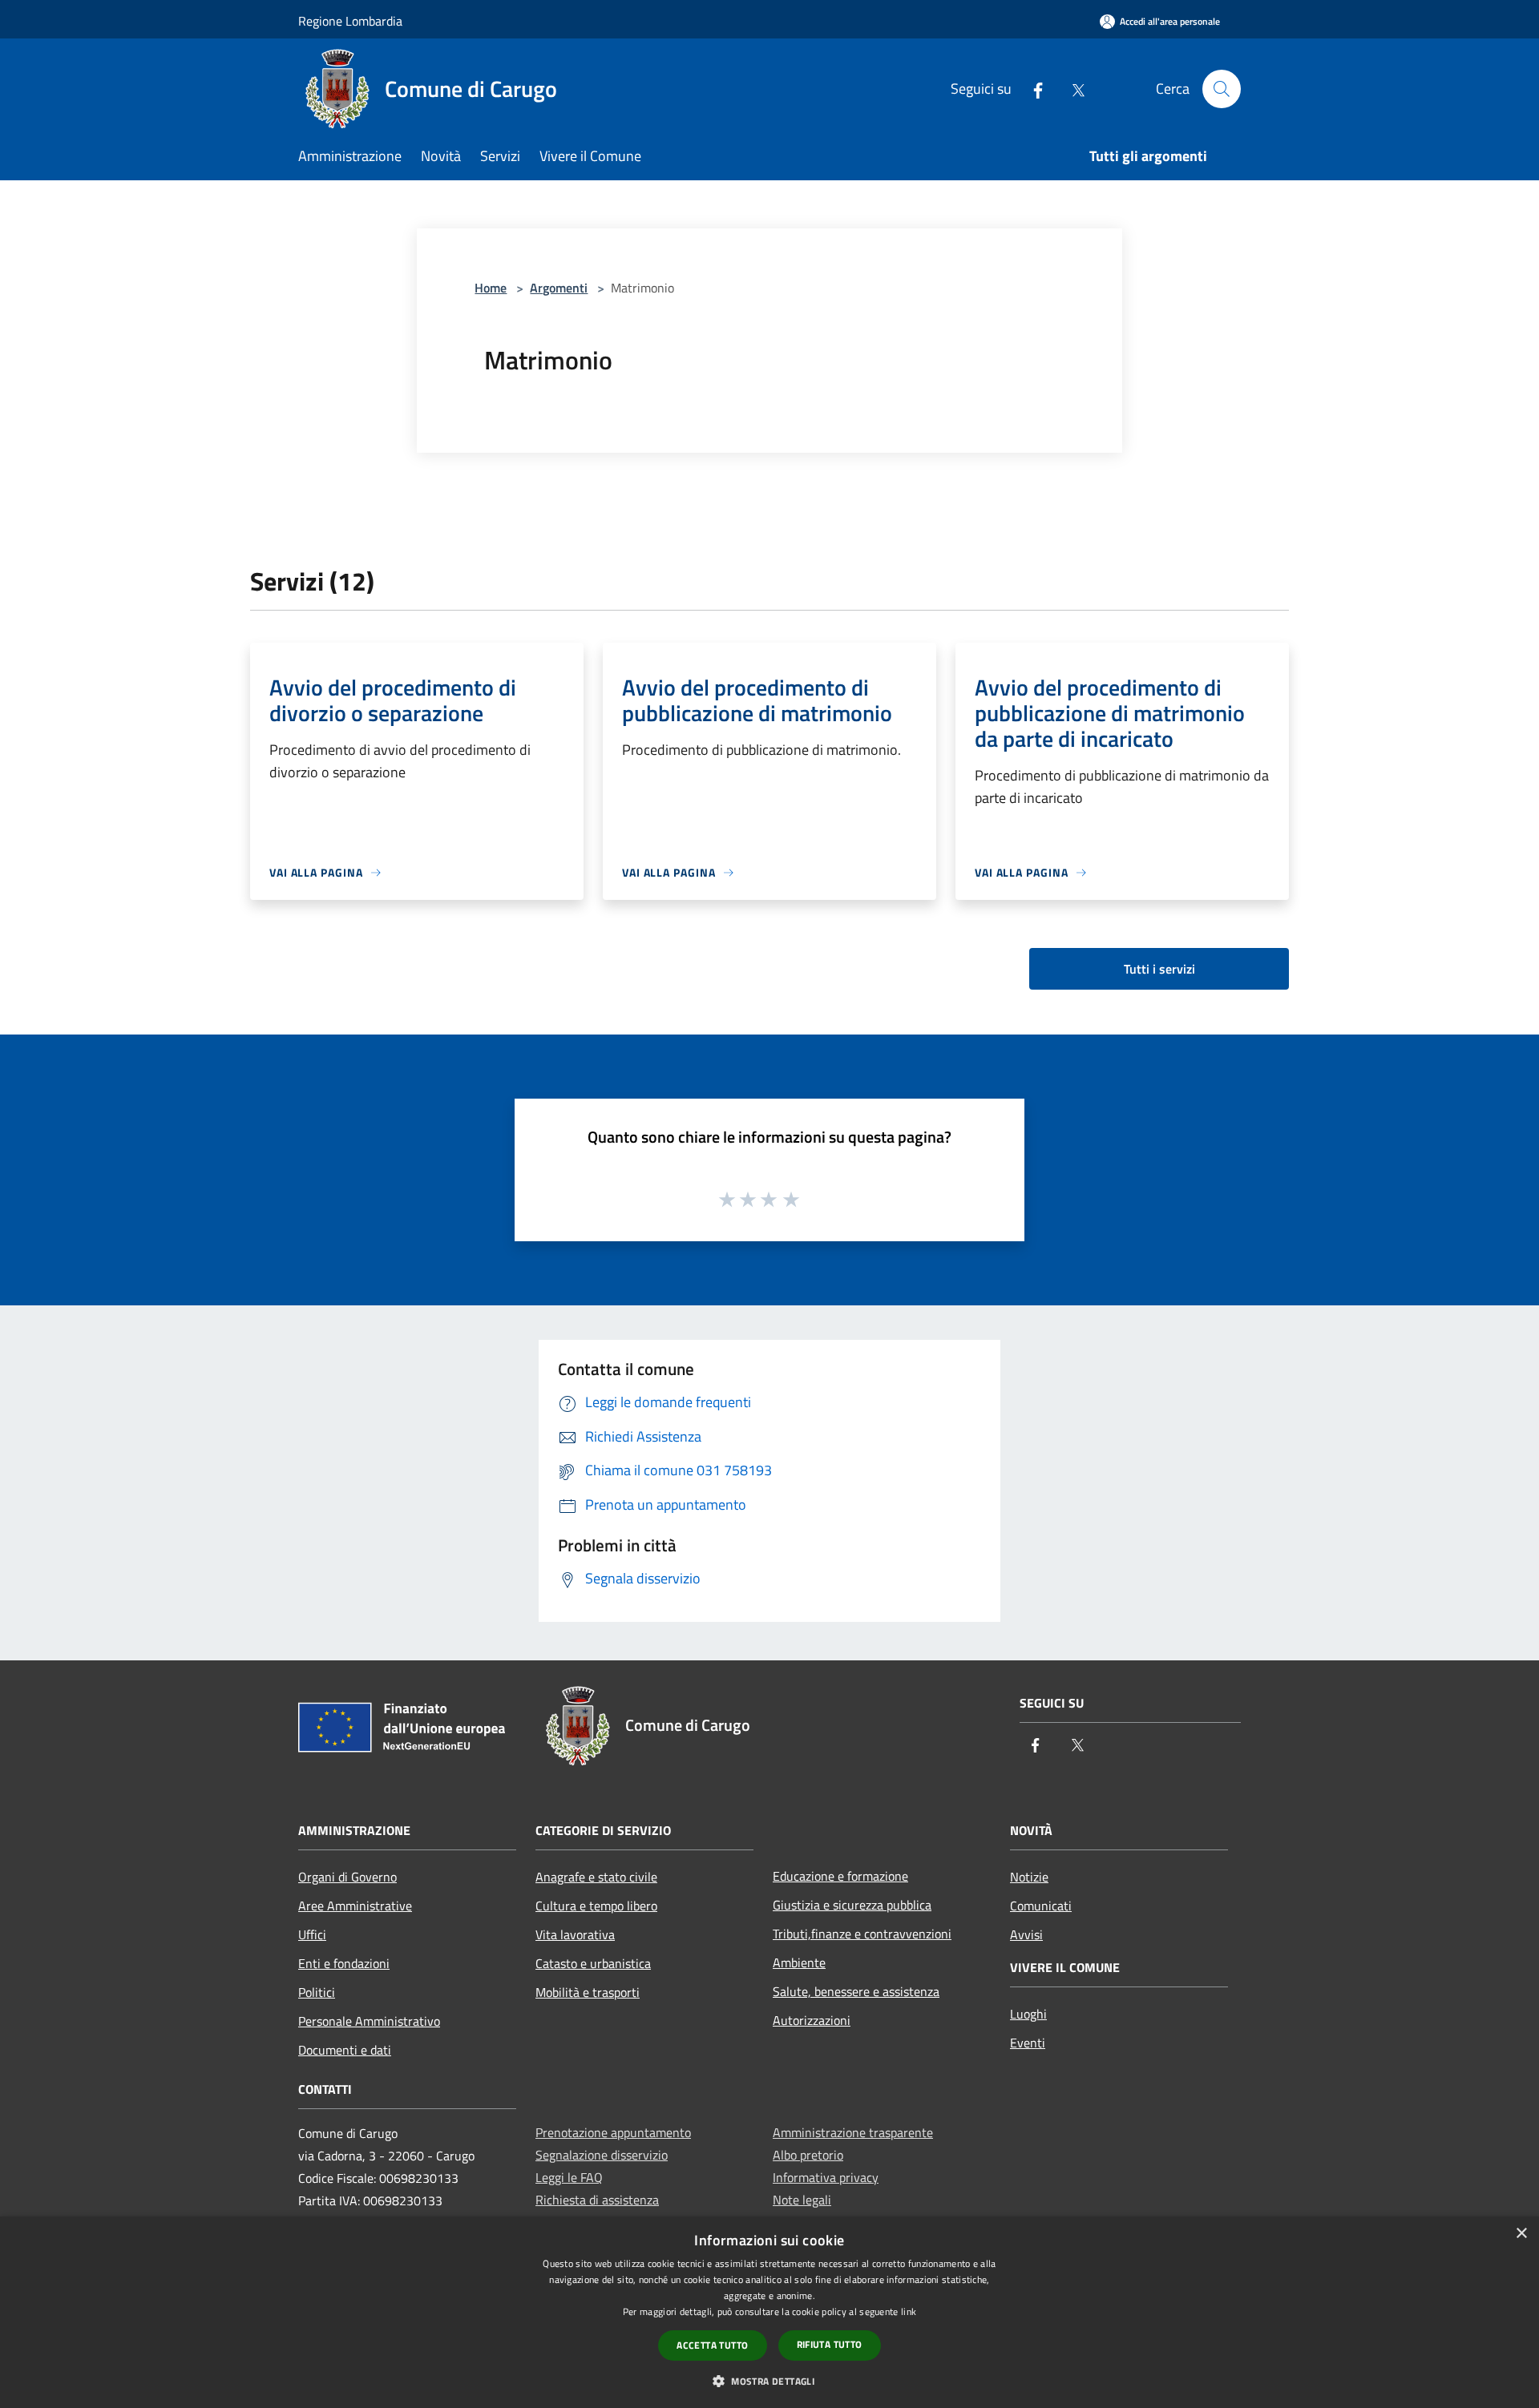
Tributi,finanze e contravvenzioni (862, 1934)
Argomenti (559, 288)
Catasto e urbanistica (593, 1963)
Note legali (802, 2200)
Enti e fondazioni (344, 1963)
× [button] (1521, 2234)
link (909, 2311)
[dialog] (769, 2312)
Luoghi (1028, 2014)
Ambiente (799, 1962)
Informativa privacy (826, 2177)
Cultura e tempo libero (596, 1906)
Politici (317, 1992)
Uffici (312, 1934)
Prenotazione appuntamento (613, 2132)
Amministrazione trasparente (853, 2132)
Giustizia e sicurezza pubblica (852, 1905)
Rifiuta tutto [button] (830, 2344)
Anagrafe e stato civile (596, 1877)
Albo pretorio (808, 2155)
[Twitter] (1072, 89)
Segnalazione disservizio (602, 2155)
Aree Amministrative (355, 1906)
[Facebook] (1032, 89)
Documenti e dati (345, 2050)
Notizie (1029, 1877)
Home (491, 288)
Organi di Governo (347, 1877)
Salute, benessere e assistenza (856, 1991)
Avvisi (1026, 1934)
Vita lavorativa (575, 1934)
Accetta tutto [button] (712, 2345)
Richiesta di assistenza (597, 2200)
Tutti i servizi (1159, 969)
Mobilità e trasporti (588, 1992)
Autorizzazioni (812, 2020)
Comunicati (1041, 1906)
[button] (769, 2381)
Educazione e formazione (840, 1876)
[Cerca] (1222, 89)
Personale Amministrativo (369, 2021)
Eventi (1028, 2043)
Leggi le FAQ (569, 2177)
